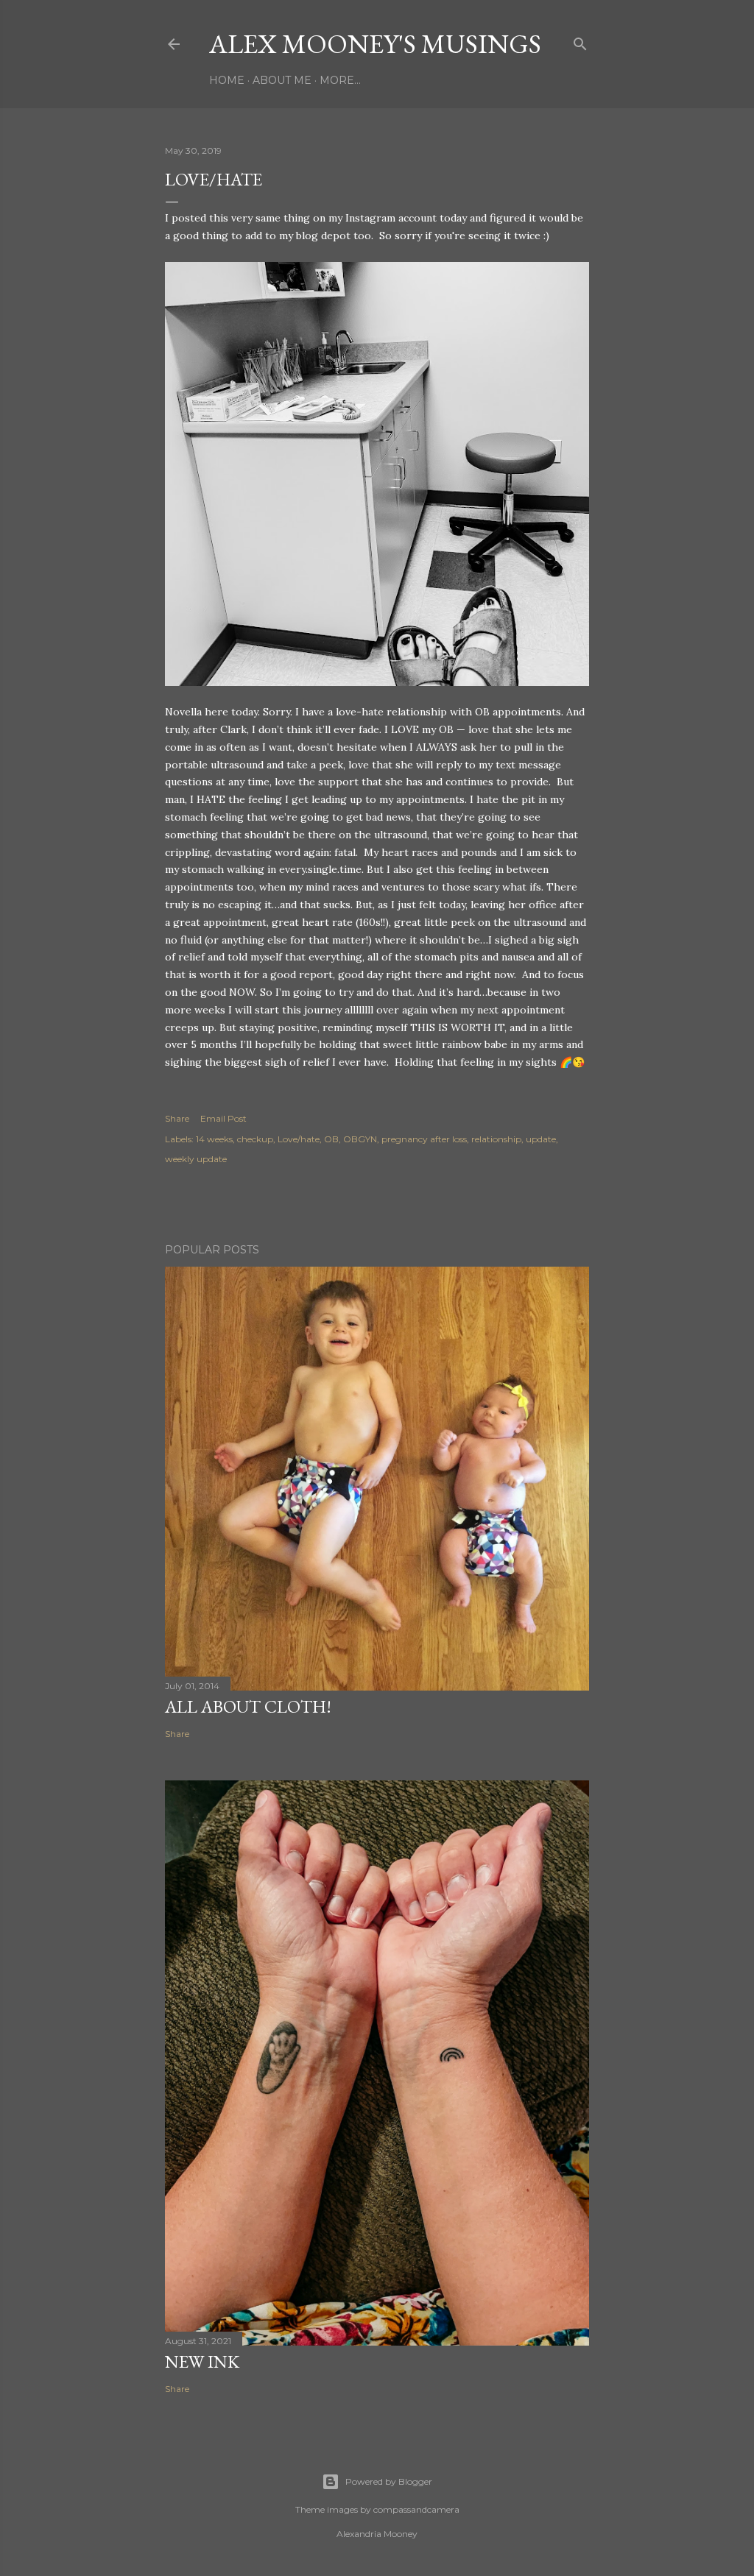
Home (227, 80)
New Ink (202, 2361)
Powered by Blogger (389, 2481)
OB (331, 1139)
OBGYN (360, 1139)
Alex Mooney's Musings (375, 44)
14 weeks (214, 1139)
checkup (255, 1139)
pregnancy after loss (424, 1139)
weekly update (196, 1159)
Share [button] (177, 1118)
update (541, 1139)
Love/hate (299, 1139)
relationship (496, 1139)
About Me (282, 80)
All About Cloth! (248, 1706)
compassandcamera (416, 2509)
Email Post (223, 1118)
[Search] (580, 41)
